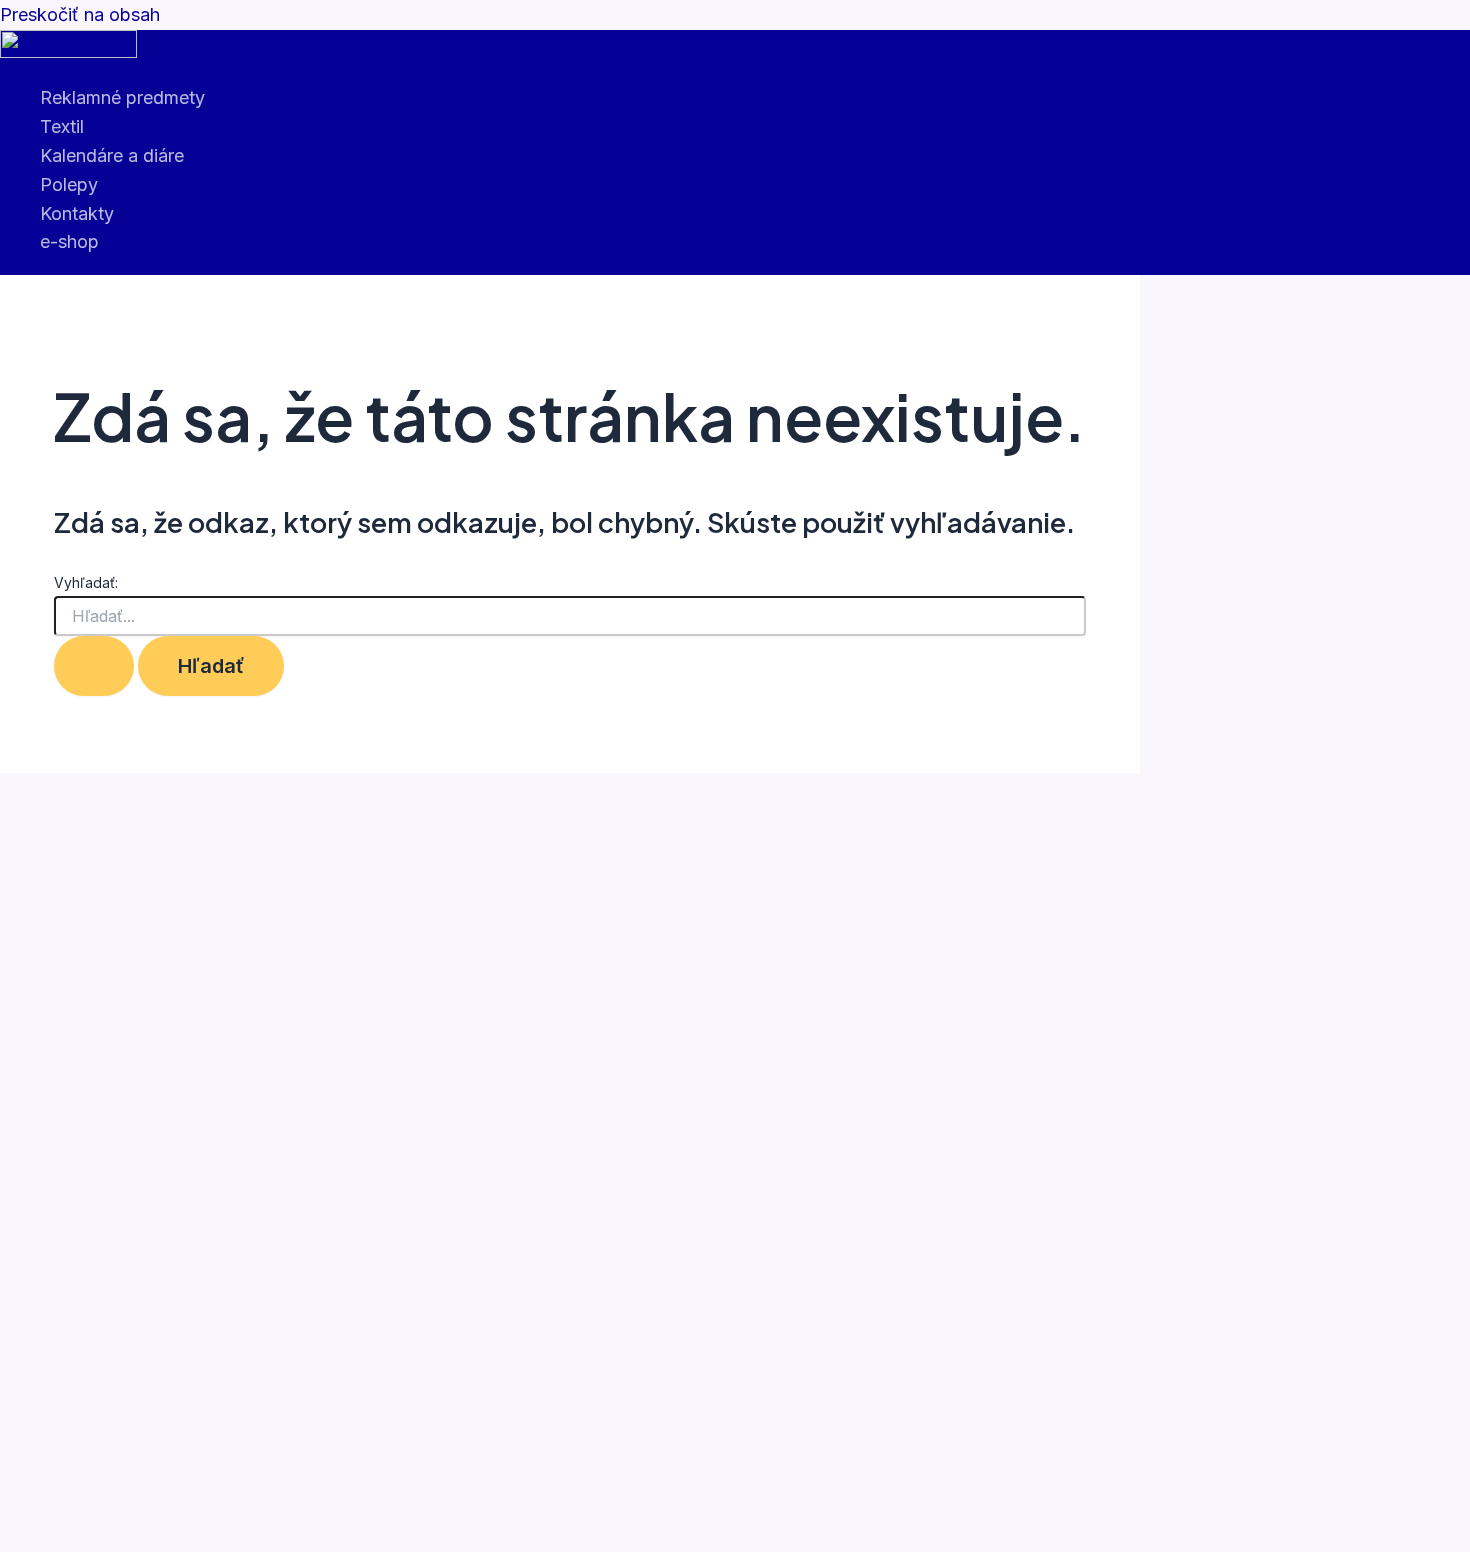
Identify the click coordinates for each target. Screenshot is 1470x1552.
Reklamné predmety (122, 97)
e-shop (69, 241)
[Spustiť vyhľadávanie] (94, 666)
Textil (62, 126)
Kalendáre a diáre (112, 155)
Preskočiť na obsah (80, 14)
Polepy (69, 184)
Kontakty (77, 213)
